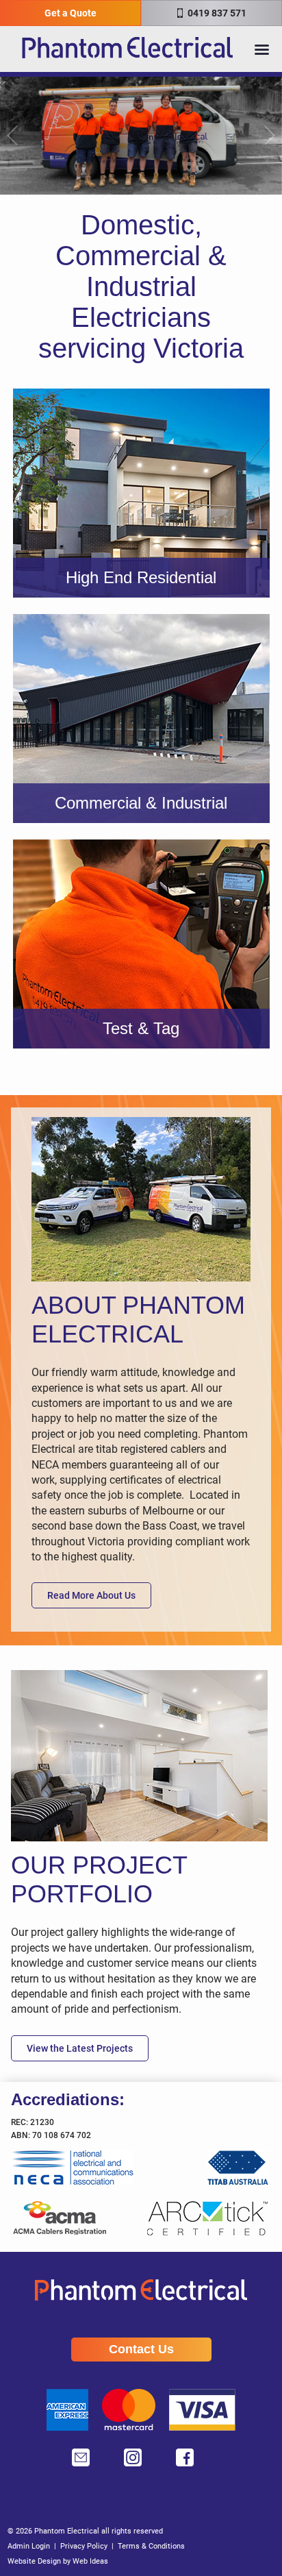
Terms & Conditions (151, 2546)
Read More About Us (91, 1595)
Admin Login (29, 2546)
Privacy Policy (84, 2546)
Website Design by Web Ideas (58, 2561)
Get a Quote (70, 13)
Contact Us (141, 2349)
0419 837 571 (216, 13)
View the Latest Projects (80, 2048)
